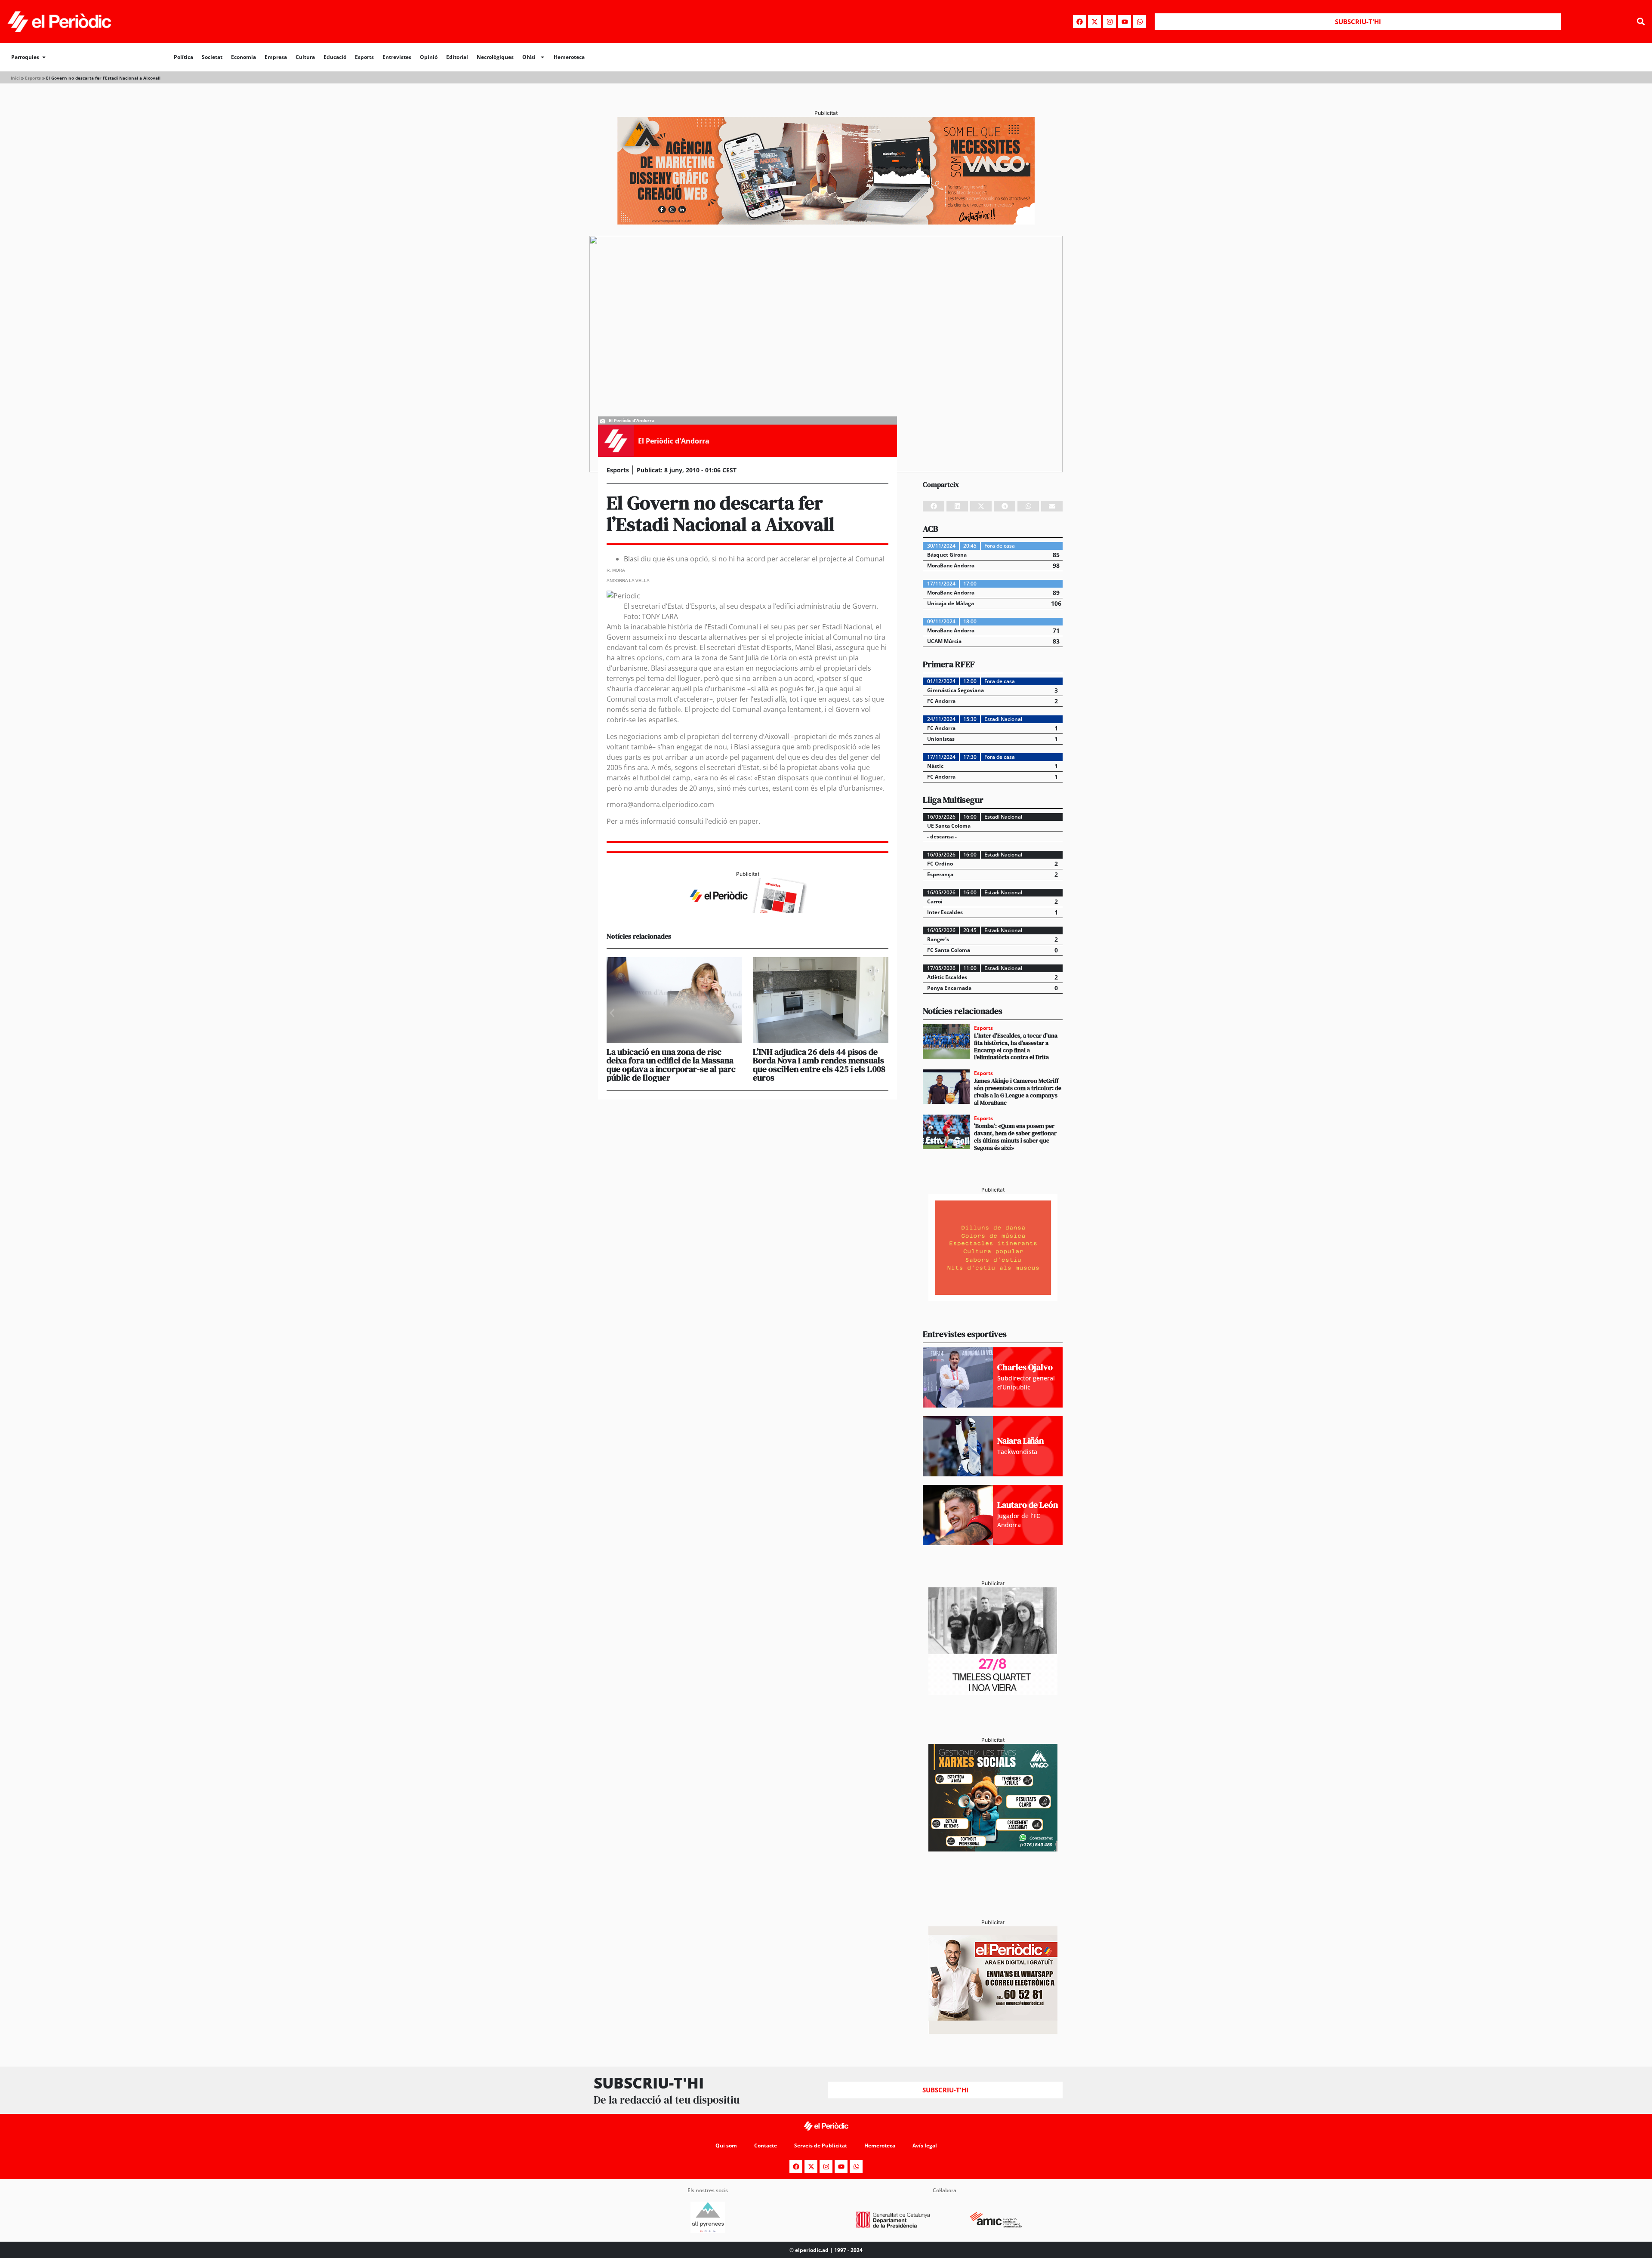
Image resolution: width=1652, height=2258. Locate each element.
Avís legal (925, 2146)
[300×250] (993, 1299)
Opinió (429, 57)
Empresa (276, 57)
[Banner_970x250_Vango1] (826, 222)
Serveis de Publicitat (821, 2146)
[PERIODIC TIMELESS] (993, 1692)
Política (183, 57)
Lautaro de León (1028, 1505)
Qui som (726, 2146)
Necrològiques (495, 57)
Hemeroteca (569, 57)
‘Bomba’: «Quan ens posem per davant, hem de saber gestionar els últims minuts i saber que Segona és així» (1015, 1137)
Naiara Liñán (1020, 1441)
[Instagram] (1110, 22)
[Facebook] (1079, 22)
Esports (364, 57)
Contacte (766, 2146)
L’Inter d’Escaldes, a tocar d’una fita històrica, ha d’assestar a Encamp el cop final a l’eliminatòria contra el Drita (1016, 1046)
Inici (15, 78)
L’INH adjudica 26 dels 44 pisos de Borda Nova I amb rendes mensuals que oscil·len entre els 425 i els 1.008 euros (819, 1065)
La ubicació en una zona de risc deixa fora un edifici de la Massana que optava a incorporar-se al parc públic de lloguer (671, 1065)
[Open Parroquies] (44, 57)
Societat (212, 57)
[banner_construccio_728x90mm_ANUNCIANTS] (747, 910)
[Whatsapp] (1140, 22)
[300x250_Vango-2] (993, 1849)
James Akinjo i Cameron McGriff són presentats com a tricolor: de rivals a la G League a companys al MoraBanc (1018, 1091)
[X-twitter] (1094, 22)
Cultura (305, 57)
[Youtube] (1125, 22)
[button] (1641, 22)
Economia (243, 57)
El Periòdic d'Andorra (674, 441)
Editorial (457, 57)
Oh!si (529, 57)
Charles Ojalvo (1025, 1367)
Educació (335, 57)
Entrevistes (397, 57)
